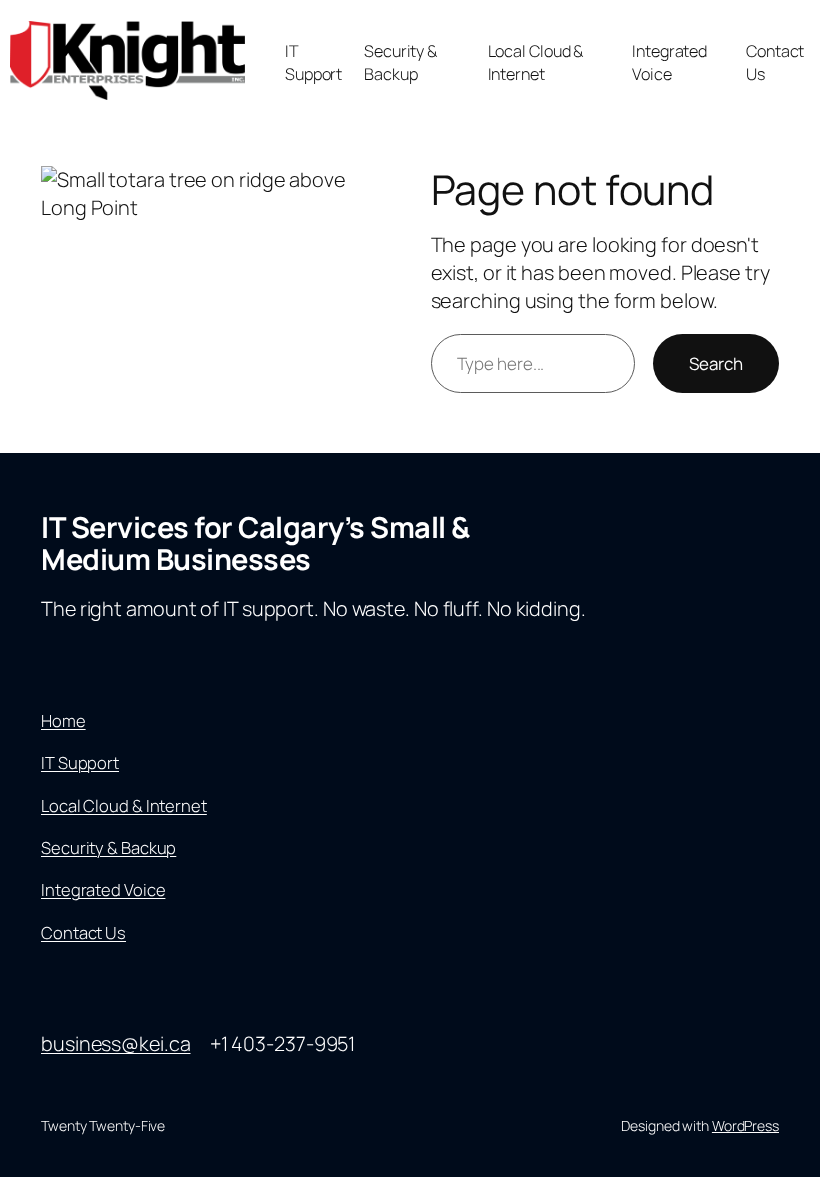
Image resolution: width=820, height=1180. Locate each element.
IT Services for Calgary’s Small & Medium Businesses (255, 543)
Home (63, 720)
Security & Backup (108, 847)
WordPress (745, 1125)
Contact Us (83, 932)
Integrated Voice (103, 889)
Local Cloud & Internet (124, 805)
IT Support (80, 762)
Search (716, 363)
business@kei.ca (116, 1043)
